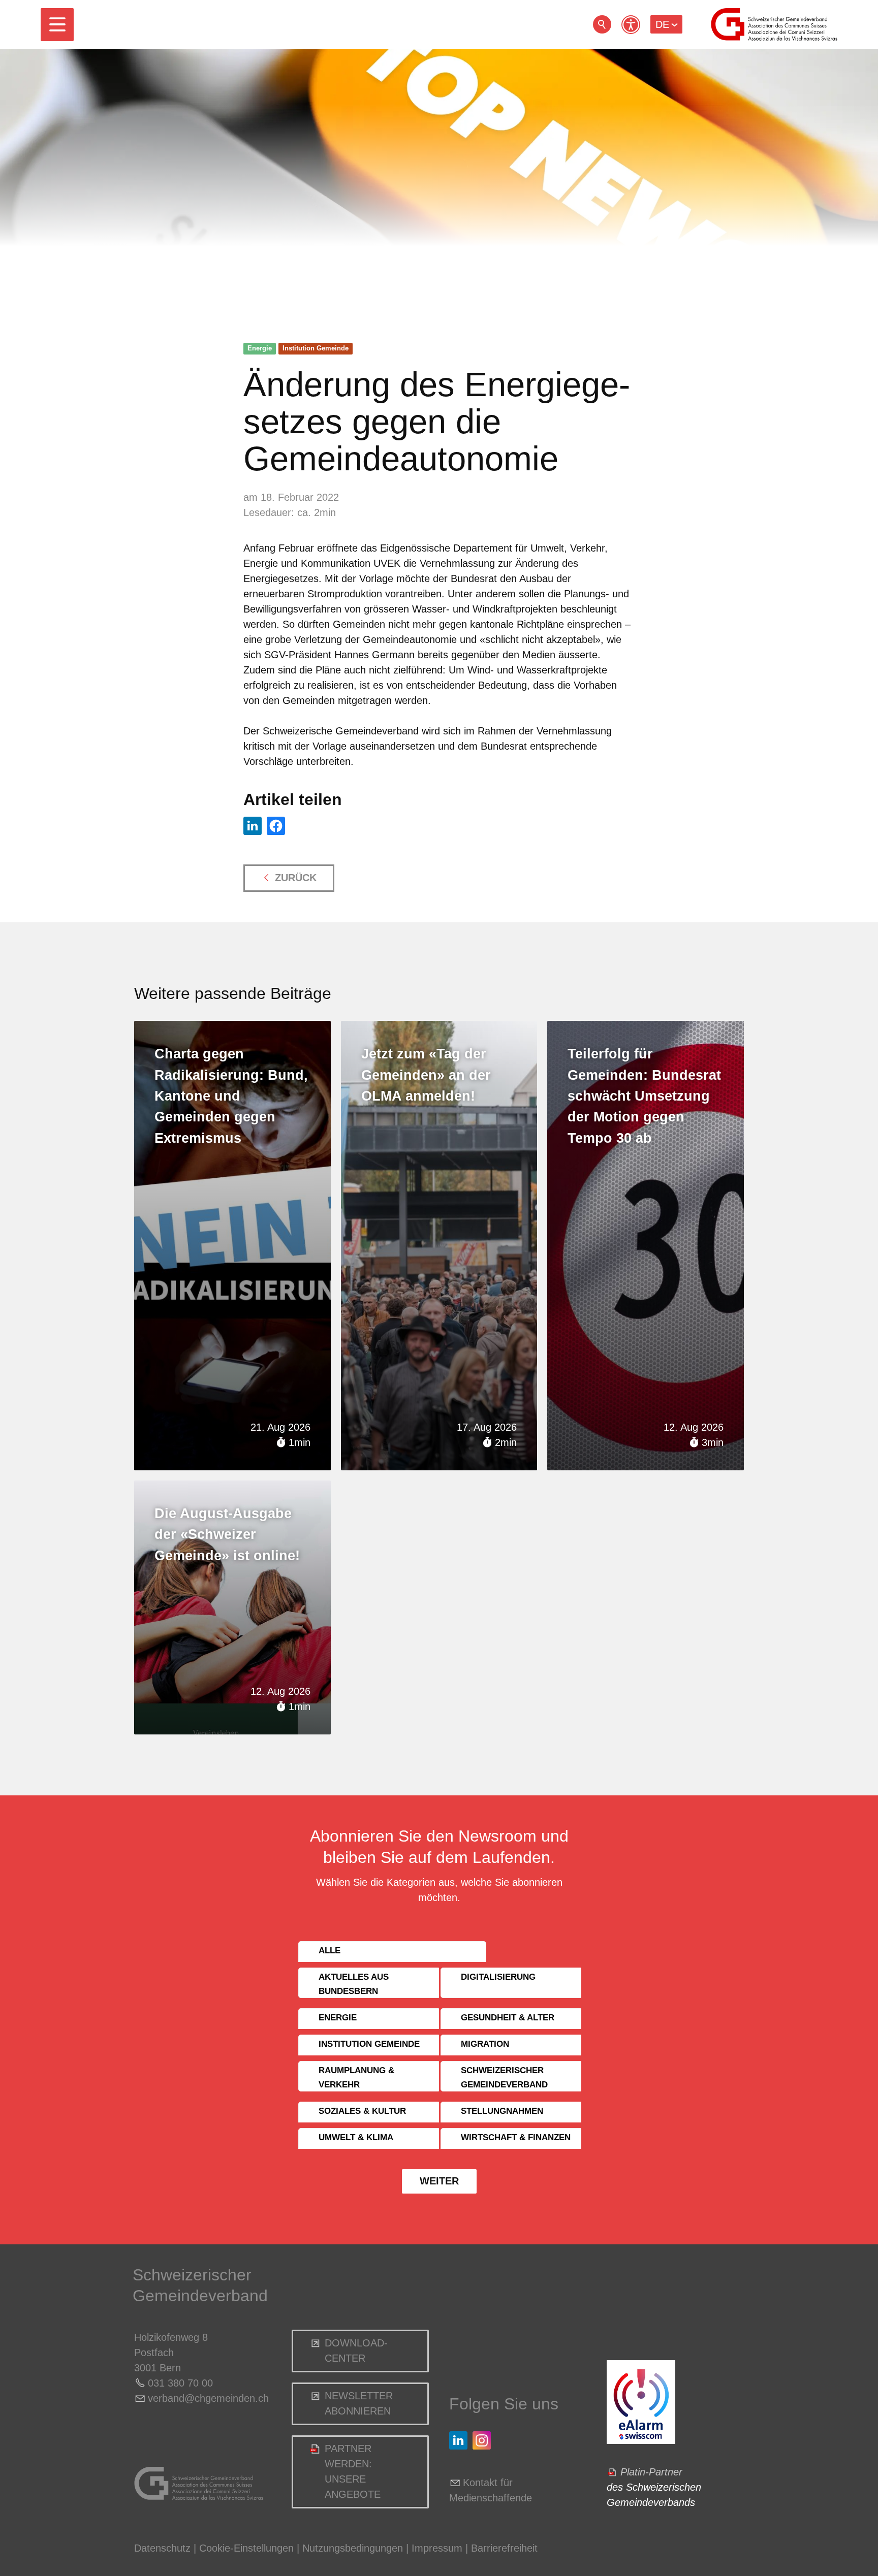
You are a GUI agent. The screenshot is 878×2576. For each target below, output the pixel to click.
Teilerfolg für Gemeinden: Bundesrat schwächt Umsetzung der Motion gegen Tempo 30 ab (644, 1096)
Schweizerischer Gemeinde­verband (504, 2078)
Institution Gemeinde (316, 348)
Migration (485, 2044)
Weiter (439, 2181)
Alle (330, 1951)
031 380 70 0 (178, 2383)
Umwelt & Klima (356, 2137)
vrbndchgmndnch (208, 2398)
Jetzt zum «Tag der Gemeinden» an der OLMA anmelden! (426, 1075)
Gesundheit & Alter (508, 2018)
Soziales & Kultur (362, 2111)
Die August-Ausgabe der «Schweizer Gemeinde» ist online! (227, 1535)
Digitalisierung (498, 1977)
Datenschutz (162, 2548)
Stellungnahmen (502, 2111)
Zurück (296, 878)
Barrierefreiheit (504, 2548)
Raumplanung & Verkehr (356, 2078)
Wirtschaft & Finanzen (516, 2137)
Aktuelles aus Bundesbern (354, 1984)
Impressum (437, 2548)
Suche (602, 24)
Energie (260, 348)
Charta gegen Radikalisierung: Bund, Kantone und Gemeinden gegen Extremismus (231, 1096)
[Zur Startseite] (774, 24)
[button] (57, 25)
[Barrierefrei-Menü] (631, 25)
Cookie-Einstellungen (248, 2548)
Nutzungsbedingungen (353, 2548)
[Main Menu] (57, 25)
